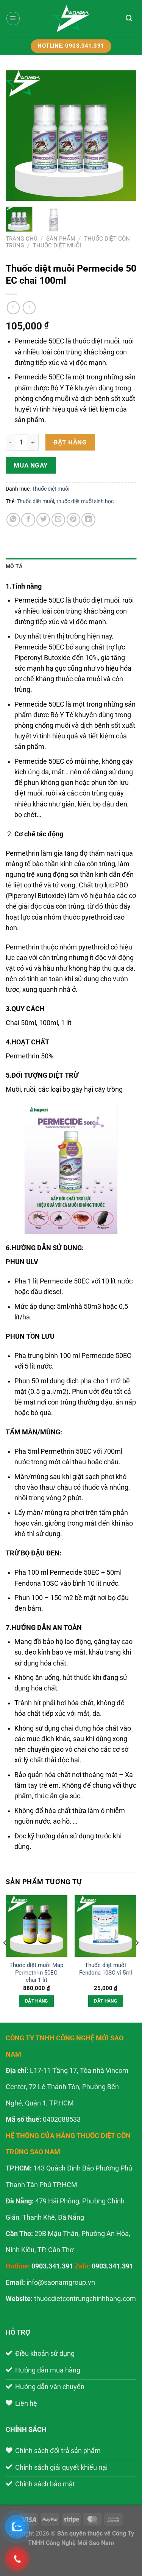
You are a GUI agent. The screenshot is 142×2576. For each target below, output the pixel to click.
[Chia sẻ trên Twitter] (43, 520)
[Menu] (13, 18)
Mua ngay (31, 465)
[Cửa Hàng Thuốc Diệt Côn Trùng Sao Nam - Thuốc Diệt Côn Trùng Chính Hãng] (71, 19)
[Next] (124, 136)
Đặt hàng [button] (37, 2001)
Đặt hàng (70, 442)
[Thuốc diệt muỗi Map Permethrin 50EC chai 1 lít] (37, 1926)
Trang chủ (22, 239)
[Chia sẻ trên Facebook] (28, 520)
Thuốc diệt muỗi (57, 245)
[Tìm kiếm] (129, 19)
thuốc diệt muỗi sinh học (85, 501)
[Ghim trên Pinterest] (73, 520)
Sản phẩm (61, 239)
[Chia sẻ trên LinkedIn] (88, 520)
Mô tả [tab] (14, 566)
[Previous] (18, 136)
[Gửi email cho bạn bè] (58, 520)
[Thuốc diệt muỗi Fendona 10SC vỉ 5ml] (105, 1926)
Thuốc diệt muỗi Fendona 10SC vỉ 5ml (106, 1969)
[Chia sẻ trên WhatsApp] (13, 520)
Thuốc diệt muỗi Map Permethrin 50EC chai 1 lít (36, 1972)
